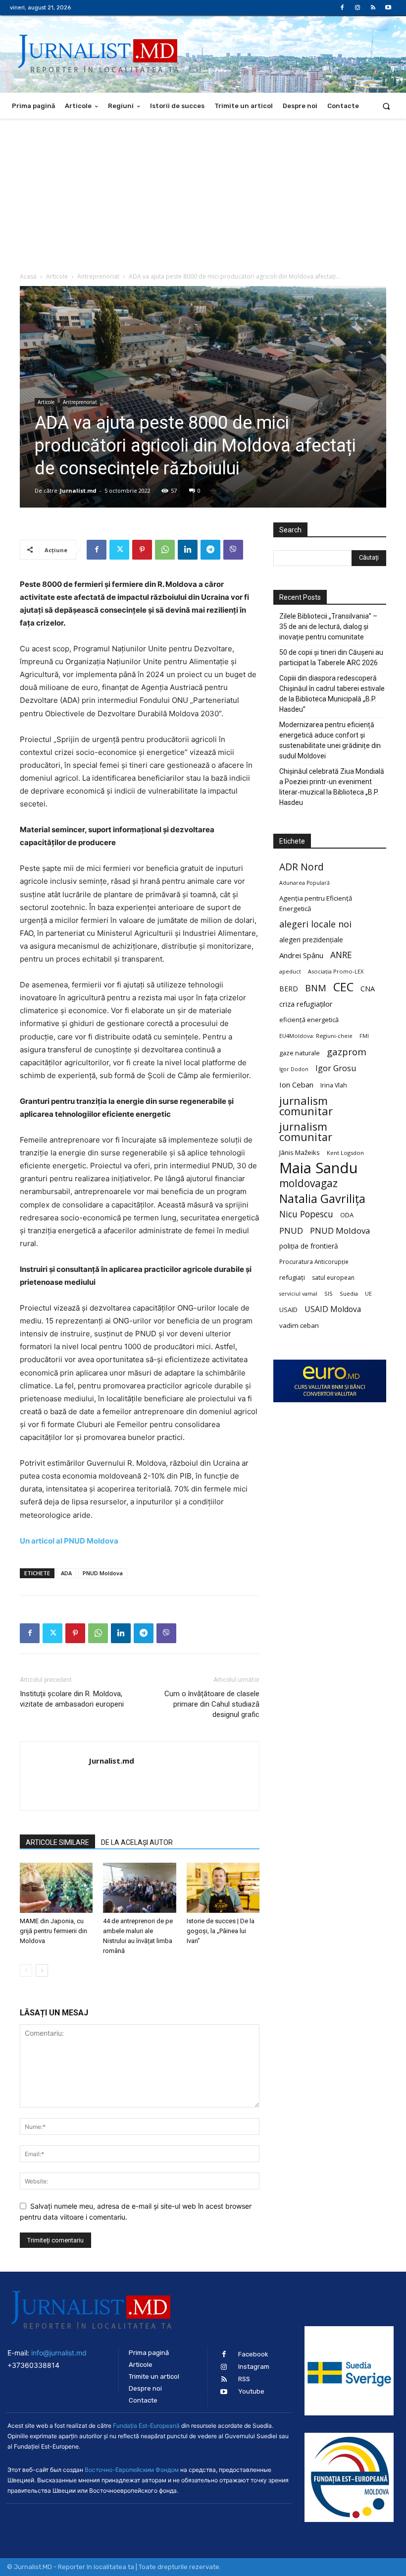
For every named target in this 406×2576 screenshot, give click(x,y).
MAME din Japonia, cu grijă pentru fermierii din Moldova (53, 1931)
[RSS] (373, 8)
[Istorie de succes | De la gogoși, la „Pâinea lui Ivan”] (223, 1888)
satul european (333, 1278)
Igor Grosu (336, 1068)
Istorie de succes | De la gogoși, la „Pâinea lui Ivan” (221, 1931)
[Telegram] (210, 550)
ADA (66, 1573)
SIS (329, 1293)
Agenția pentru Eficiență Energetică (316, 903)
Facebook (253, 2354)
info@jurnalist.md (59, 2353)
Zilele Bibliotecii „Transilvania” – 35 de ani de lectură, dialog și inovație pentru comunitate (328, 627)
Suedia (349, 1293)
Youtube (251, 2391)
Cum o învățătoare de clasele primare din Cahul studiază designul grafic (212, 1704)
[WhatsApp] (165, 550)
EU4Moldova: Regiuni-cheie (316, 1036)
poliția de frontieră (309, 1246)
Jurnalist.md (78, 490)
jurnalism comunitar (306, 1106)
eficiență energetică (309, 1020)
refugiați (292, 1277)
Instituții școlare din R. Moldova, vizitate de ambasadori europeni (72, 1699)
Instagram (254, 2367)
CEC (343, 987)
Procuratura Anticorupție (314, 1261)
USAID (288, 1310)
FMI (364, 1036)
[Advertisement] (203, 193)
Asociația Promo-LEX (336, 971)
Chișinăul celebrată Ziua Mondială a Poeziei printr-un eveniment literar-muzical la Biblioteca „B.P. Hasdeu (332, 787)
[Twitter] (119, 550)
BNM (316, 988)
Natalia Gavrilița (322, 1199)
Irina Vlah (334, 1085)
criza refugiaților (306, 1004)
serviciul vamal (298, 1294)
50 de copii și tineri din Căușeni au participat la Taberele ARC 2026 (331, 658)
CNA (368, 989)
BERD (289, 989)
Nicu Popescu (306, 1214)
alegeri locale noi (315, 924)
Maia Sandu (319, 1168)
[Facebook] (342, 8)
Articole (57, 276)
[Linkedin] (188, 550)
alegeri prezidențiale (311, 940)
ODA (347, 1215)
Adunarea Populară (304, 883)
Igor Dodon (294, 1069)
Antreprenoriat (98, 276)
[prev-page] (26, 1971)
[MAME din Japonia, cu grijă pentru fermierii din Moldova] (56, 1888)
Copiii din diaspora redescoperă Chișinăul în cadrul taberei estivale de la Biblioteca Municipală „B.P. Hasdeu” (332, 694)
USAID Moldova (333, 1309)
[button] (386, 106)
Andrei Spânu (301, 955)
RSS (244, 2379)
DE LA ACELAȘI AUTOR (137, 1842)
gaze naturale (300, 1053)
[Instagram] (357, 8)
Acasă (28, 276)
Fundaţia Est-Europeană (146, 2426)
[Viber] (233, 550)
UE (368, 1294)
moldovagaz (308, 1183)
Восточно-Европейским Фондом (132, 2470)
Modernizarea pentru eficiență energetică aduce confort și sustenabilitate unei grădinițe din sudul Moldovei (330, 740)
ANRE (341, 955)
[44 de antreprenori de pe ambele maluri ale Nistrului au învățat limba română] (139, 1888)
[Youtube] (388, 8)
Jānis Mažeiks (300, 1152)
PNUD (291, 1231)
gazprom (347, 1052)
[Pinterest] (142, 550)
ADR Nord (302, 867)
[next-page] (42, 1971)
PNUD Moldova (103, 1573)
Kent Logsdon (345, 1153)
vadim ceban (299, 1325)
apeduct (290, 971)
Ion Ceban (296, 1085)
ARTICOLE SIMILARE (57, 1842)
